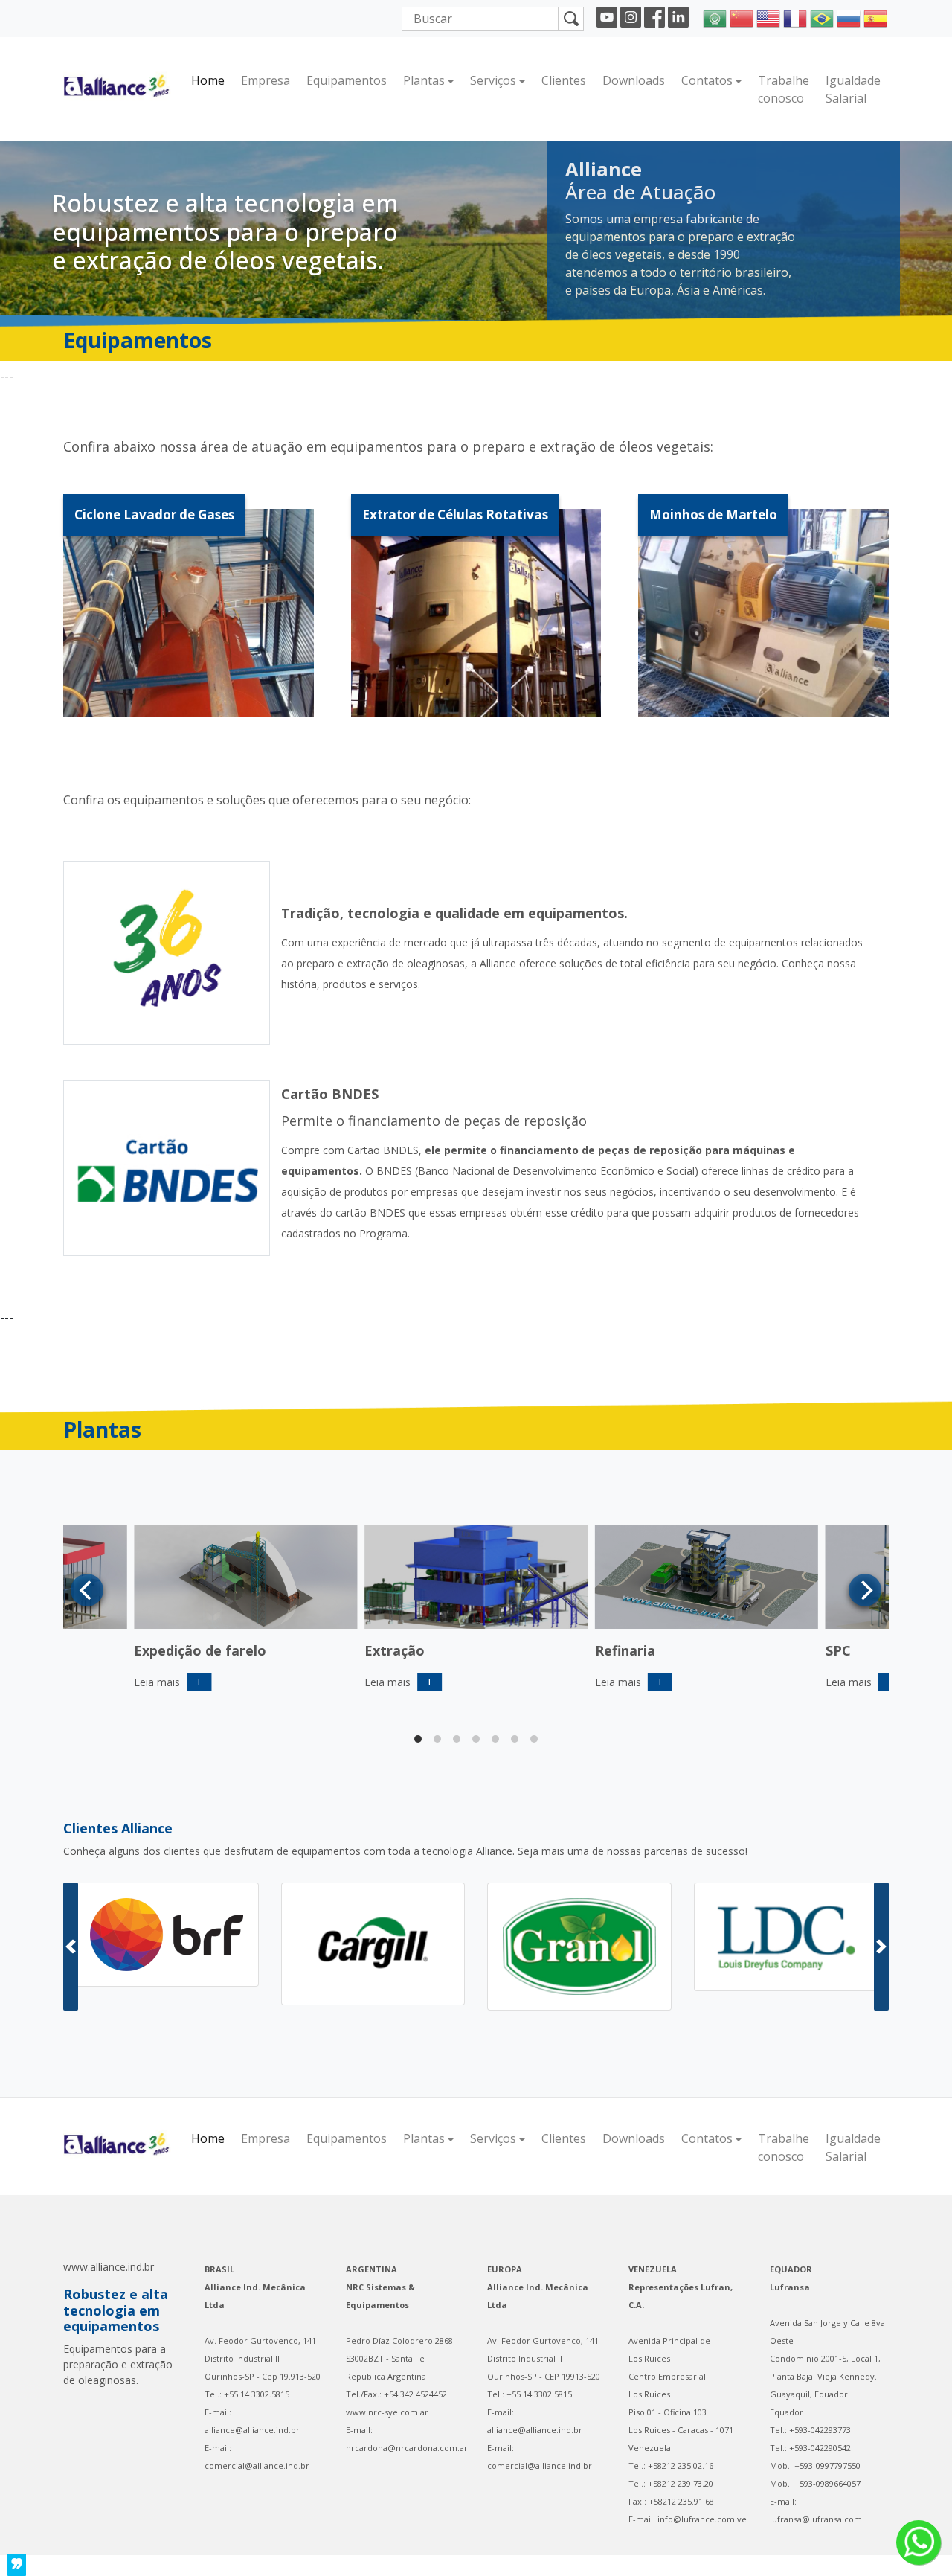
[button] (71, 1947)
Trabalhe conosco (784, 89)
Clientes (564, 80)
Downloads (634, 80)
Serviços (493, 80)
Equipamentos (347, 80)
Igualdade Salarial (853, 89)
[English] (768, 17)
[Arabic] (715, 17)
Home (208, 80)
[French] (795, 17)
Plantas (424, 80)
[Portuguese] (822, 17)
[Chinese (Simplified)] (742, 17)
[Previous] (87, 1590)
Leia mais (399, 1682)
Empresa (266, 80)
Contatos (707, 80)
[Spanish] (875, 17)
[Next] (865, 1590)
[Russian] (849, 17)
